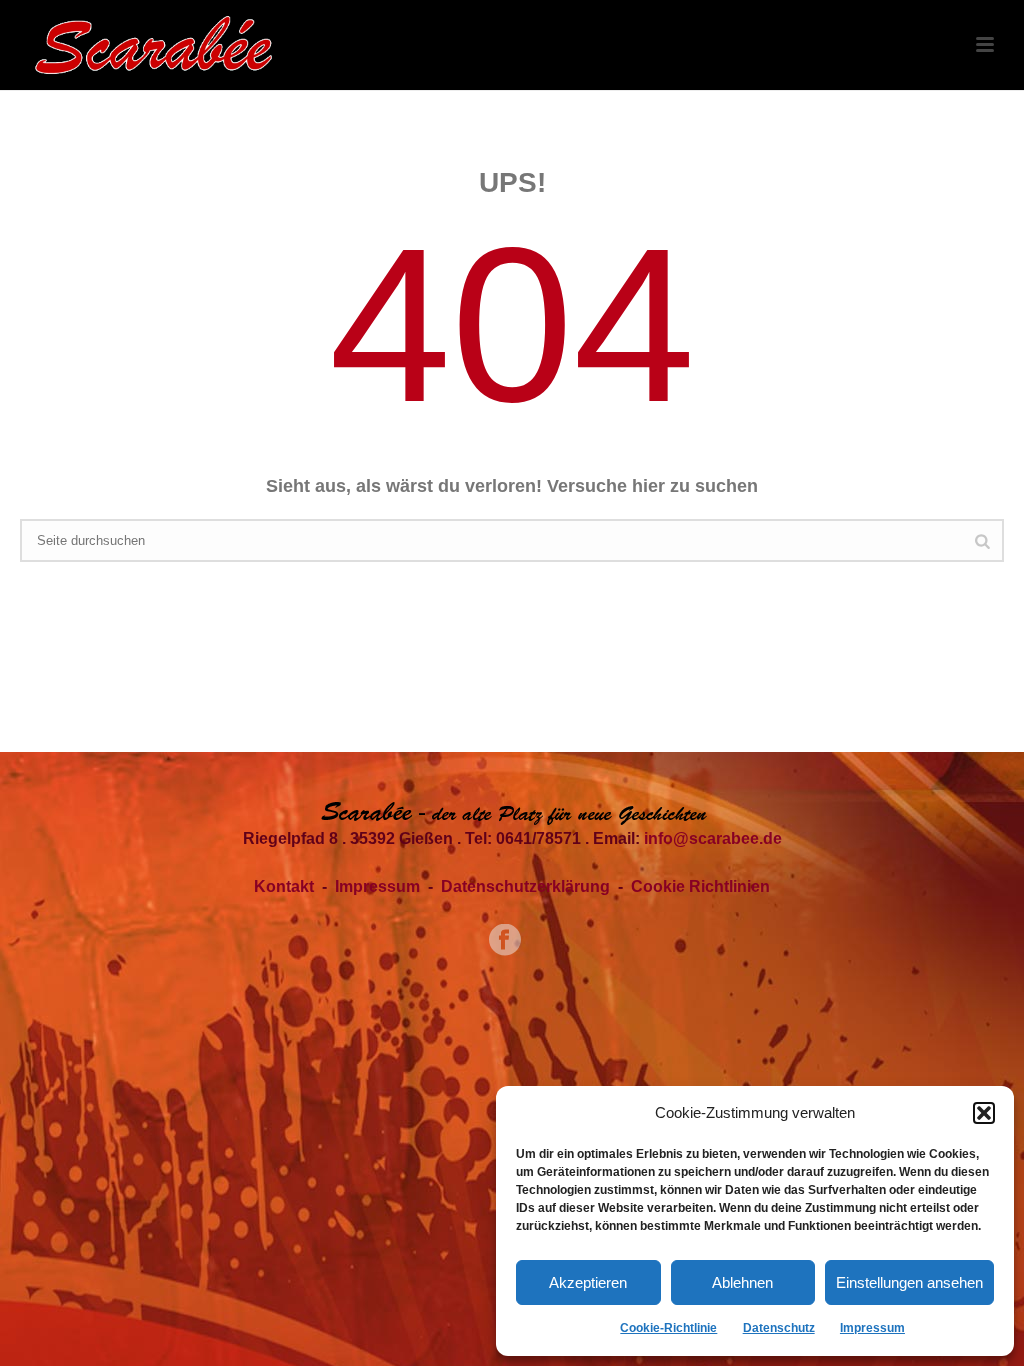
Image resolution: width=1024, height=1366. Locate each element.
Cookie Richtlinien (700, 886)
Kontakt (284, 886)
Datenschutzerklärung (525, 886)
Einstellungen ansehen (909, 1282)
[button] (984, 1113)
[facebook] (505, 941)
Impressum (872, 1328)
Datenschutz (779, 1328)
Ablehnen (742, 1282)
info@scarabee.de (713, 838)
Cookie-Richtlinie (668, 1328)
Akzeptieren (588, 1282)
